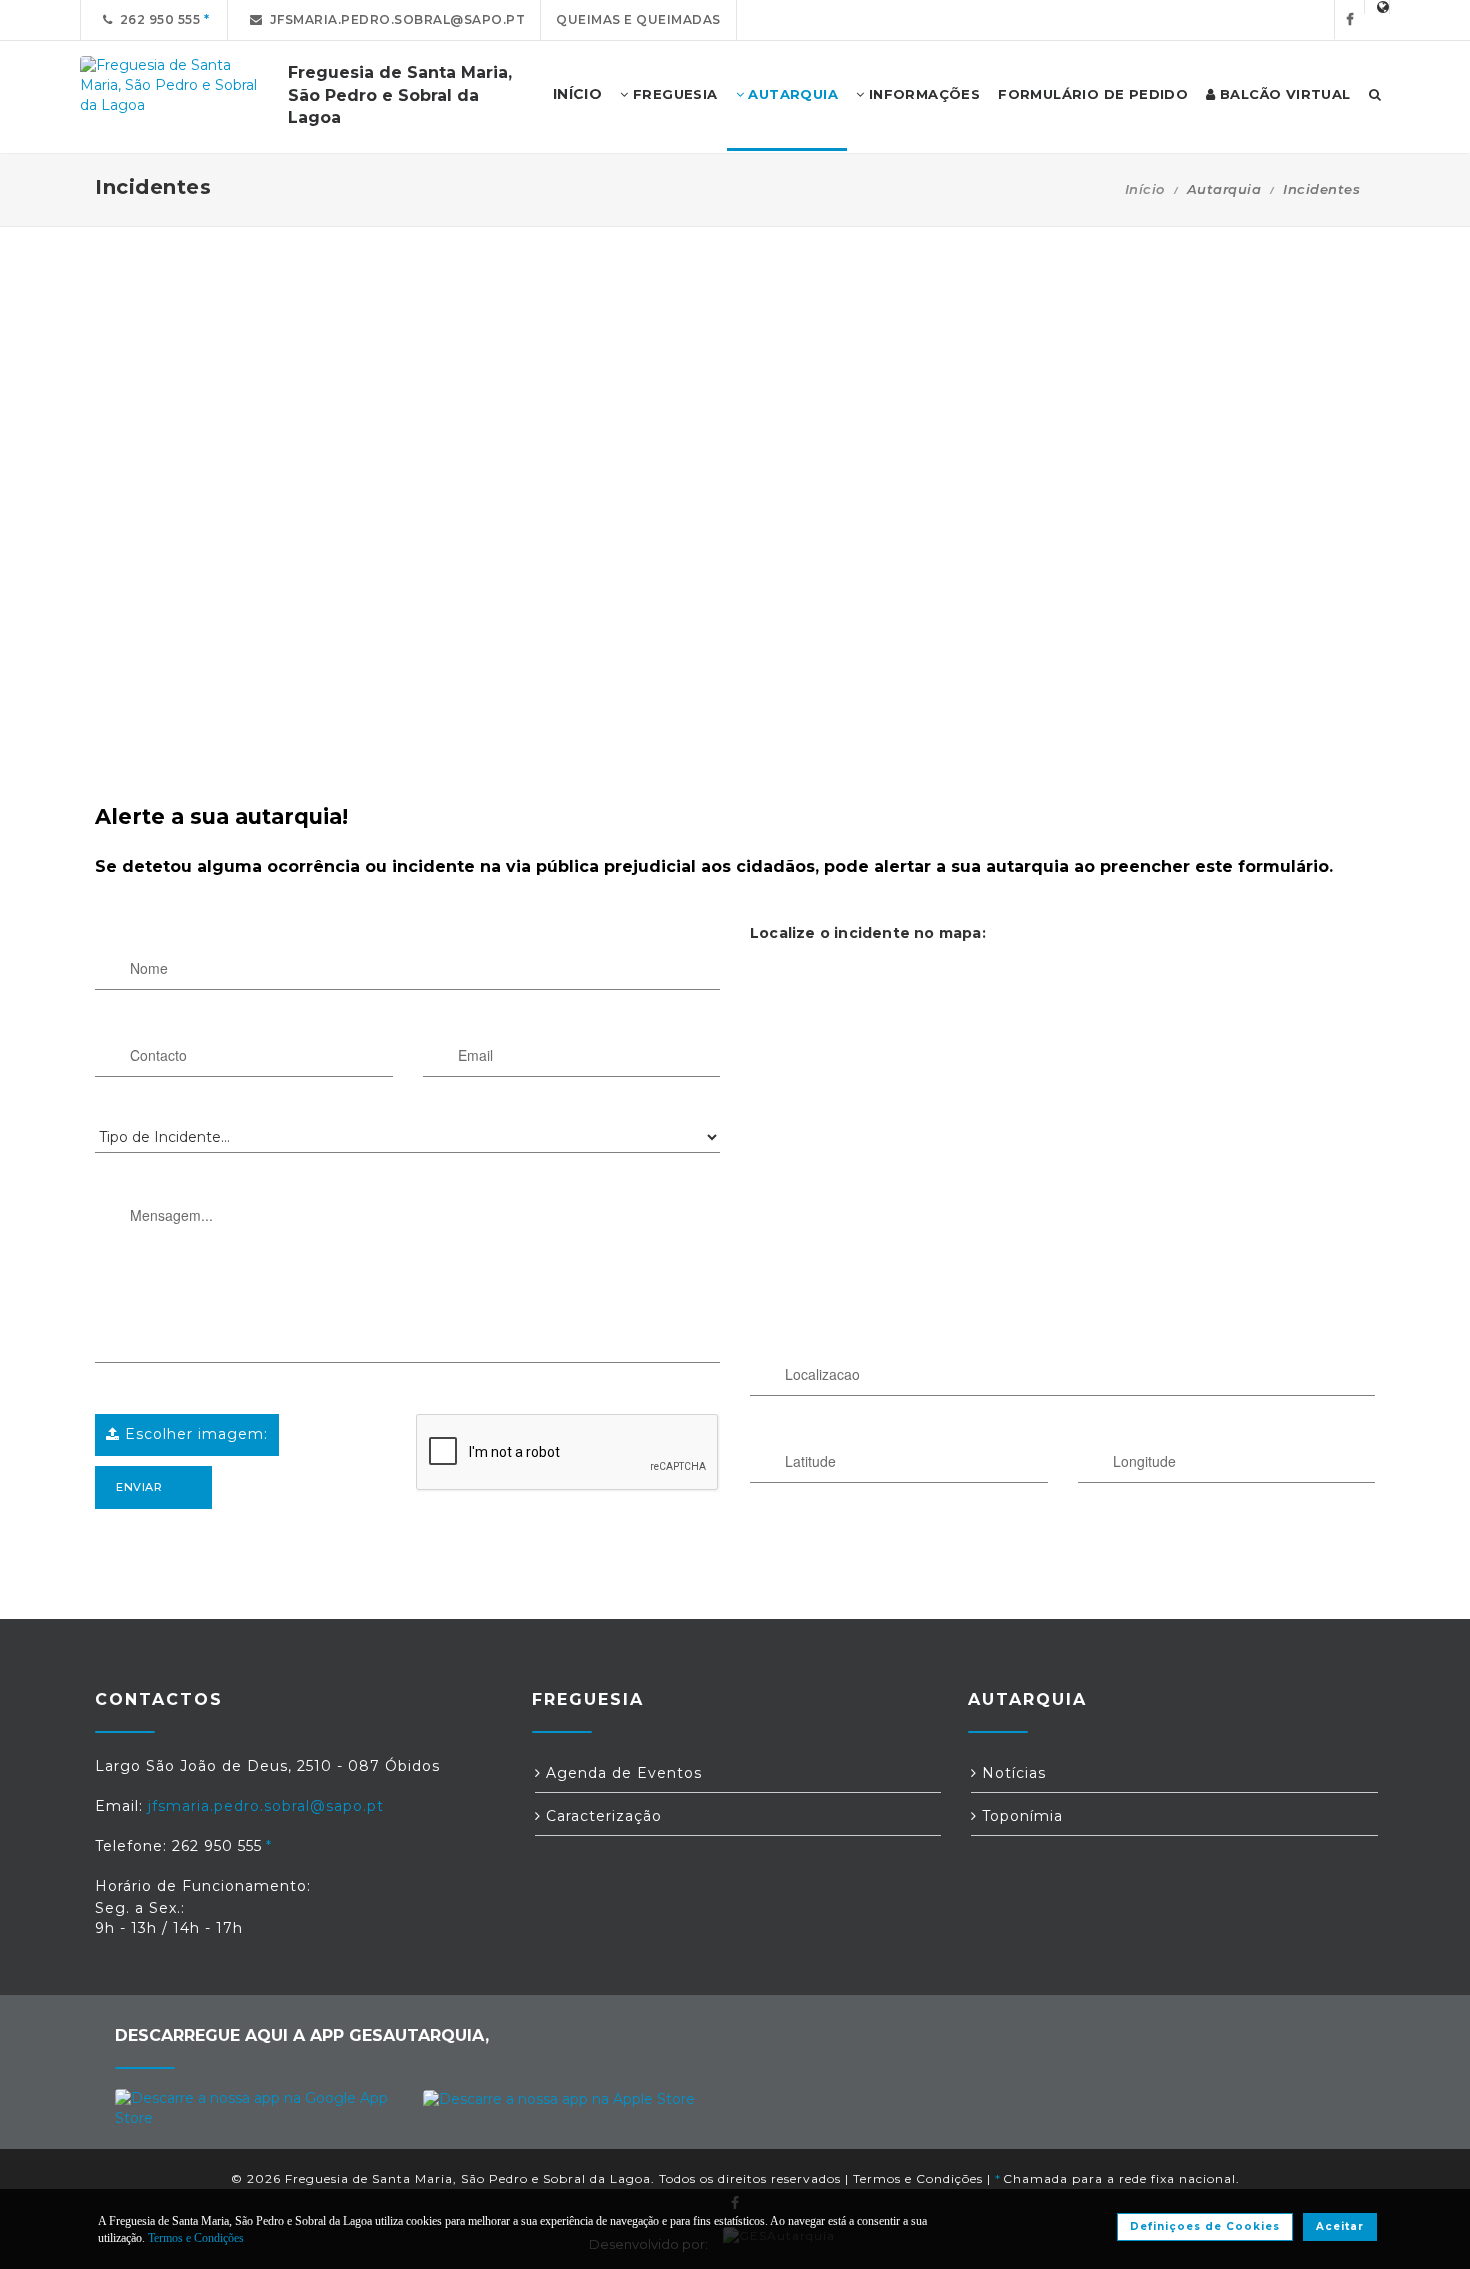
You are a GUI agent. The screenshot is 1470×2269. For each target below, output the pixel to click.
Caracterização (601, 1816)
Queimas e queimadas (638, 19)
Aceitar (1340, 2226)
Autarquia (791, 94)
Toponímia (1020, 1816)
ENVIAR (139, 1487)
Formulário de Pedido (1093, 94)
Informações (922, 94)
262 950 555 (157, 19)
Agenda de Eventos (621, 1773)
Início (1145, 189)
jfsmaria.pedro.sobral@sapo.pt (394, 19)
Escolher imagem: (194, 1434)
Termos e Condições (918, 2178)
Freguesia (673, 94)
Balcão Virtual (1283, 94)
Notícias (1011, 1773)
